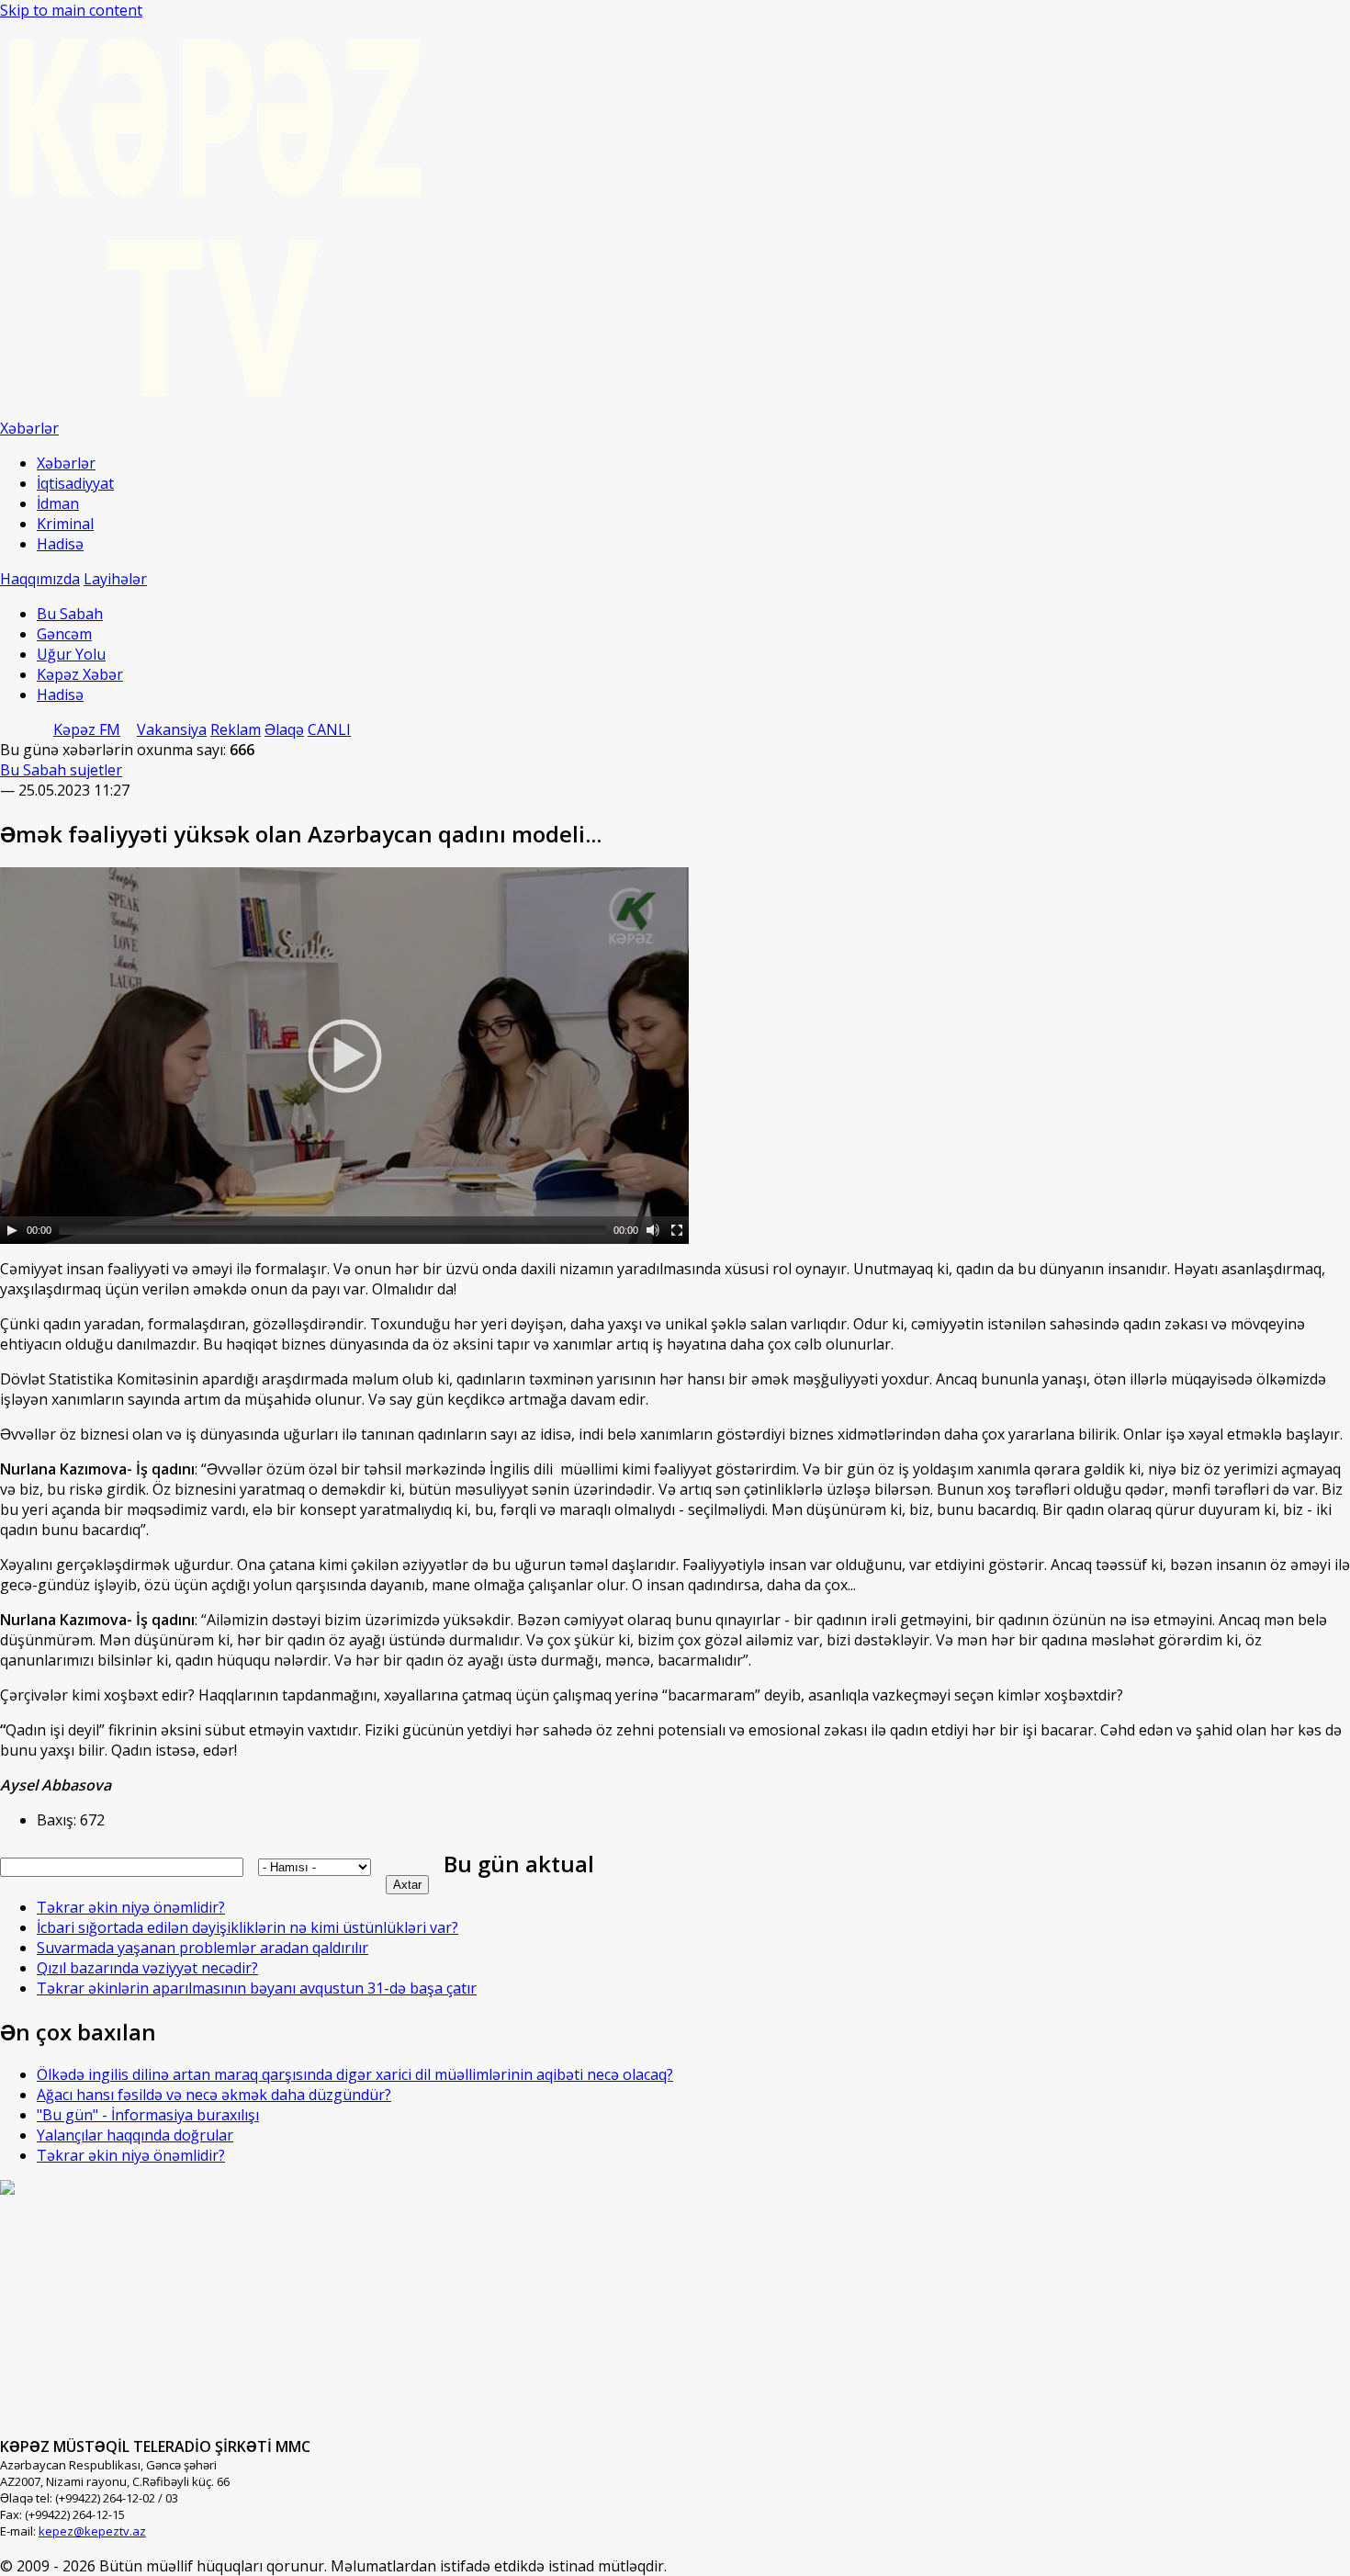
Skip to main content (71, 10)
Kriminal (65, 524)
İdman (58, 503)
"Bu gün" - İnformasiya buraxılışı (148, 2115)
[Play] (12, 1230)
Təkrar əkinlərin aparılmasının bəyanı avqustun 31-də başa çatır (257, 1988)
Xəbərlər (66, 463)
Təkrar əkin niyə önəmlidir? (131, 1907)
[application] (344, 1056)
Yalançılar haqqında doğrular (135, 2135)
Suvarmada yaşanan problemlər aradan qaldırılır (202, 1948)
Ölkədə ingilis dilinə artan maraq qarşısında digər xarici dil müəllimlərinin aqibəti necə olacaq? (355, 2074)
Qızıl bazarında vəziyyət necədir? (147, 1968)
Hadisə (60, 544)
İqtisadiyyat (75, 483)
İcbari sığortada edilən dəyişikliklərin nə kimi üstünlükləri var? (247, 1927)
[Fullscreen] (677, 1230)
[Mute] (653, 1230)
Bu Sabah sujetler (61, 770)
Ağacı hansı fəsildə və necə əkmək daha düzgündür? (214, 2095)
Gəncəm (64, 634)
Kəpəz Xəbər (80, 674)
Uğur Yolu (71, 654)
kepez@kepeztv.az (92, 2531)
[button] (344, 1056)
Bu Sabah (70, 614)
